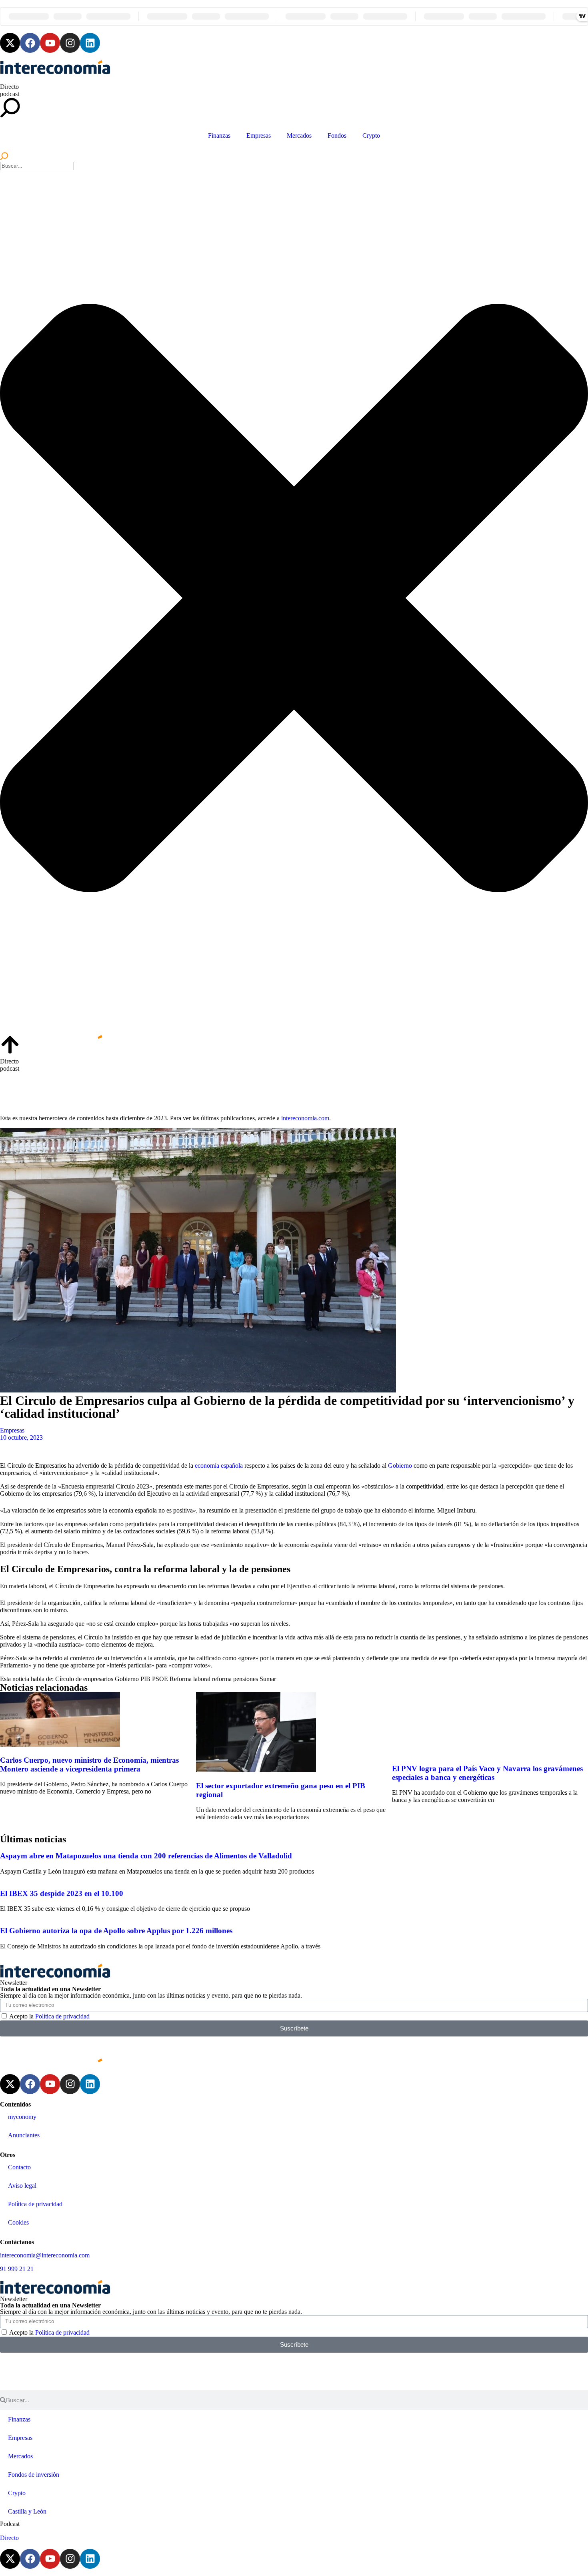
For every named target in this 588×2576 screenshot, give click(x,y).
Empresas (259, 135)
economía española (220, 1466)
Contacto (19, 2167)
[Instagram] (70, 43)
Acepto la (49, 2016)
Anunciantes (24, 2135)
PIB (145, 1679)
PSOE (160, 1679)
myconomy (22, 2117)
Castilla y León (27, 2511)
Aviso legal (22, 2186)
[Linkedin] (90, 43)
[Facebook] (30, 43)
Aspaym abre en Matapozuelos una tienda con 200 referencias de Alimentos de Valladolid (146, 1856)
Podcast (10, 2524)
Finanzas (219, 135)
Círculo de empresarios (84, 1679)
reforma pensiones (235, 1679)
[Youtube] (50, 43)
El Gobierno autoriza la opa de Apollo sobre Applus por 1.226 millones (116, 1931)
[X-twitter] (10, 43)
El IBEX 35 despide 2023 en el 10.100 (62, 1893)
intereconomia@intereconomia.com (45, 2255)
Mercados (299, 135)
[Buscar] (4, 158)
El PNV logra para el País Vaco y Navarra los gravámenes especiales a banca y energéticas (487, 1773)
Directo (9, 87)
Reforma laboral (190, 1679)
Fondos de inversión (34, 2475)
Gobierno (400, 1466)
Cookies (18, 2222)
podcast (10, 94)
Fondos (337, 135)
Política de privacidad (62, 2016)
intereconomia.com (305, 1118)
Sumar (268, 1679)
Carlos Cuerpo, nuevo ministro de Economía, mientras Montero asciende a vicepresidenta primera (89, 1764)
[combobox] (37, 166)
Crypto (371, 135)
